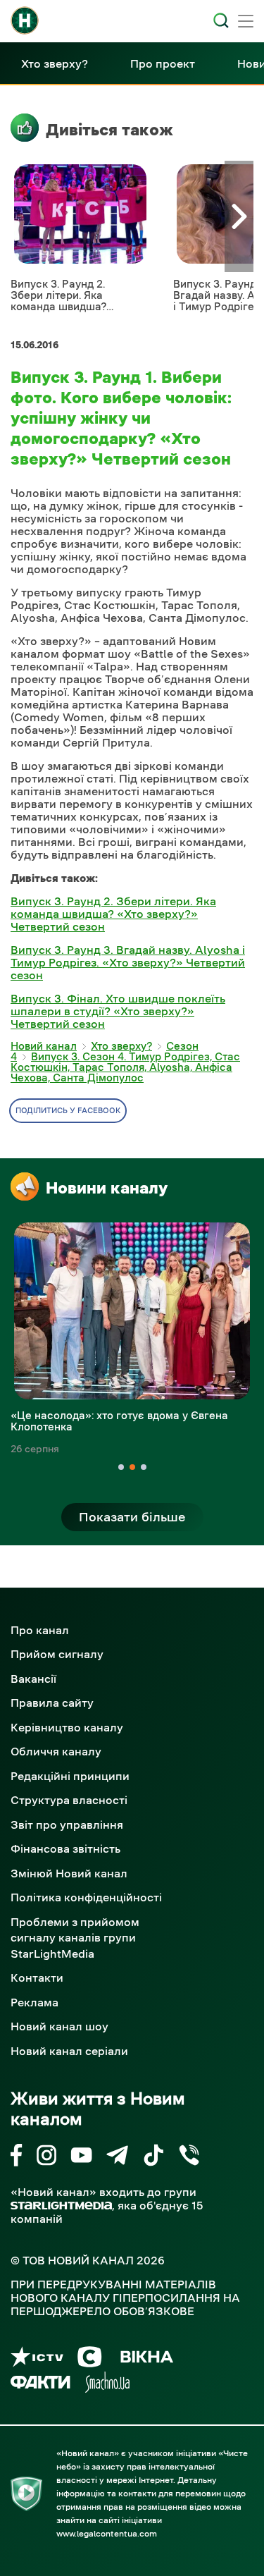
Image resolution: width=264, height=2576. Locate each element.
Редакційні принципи (70, 1776)
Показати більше (132, 1517)
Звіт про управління (67, 1824)
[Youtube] (81, 2158)
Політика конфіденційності (86, 1897)
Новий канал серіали (69, 2051)
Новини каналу (107, 1188)
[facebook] (17, 2158)
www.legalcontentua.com (107, 2534)
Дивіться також (109, 130)
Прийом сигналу (57, 1654)
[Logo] (25, 20)
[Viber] (189, 2158)
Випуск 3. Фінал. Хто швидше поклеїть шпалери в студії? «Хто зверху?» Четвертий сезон (118, 1011)
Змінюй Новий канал (69, 1873)
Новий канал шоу (59, 2026)
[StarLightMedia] (61, 2206)
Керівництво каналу (67, 1727)
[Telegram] (117, 2158)
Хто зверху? (55, 63)
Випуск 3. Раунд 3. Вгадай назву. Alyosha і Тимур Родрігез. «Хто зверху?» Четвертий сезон (128, 962)
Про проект (163, 63)
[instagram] (46, 2158)
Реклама (34, 2002)
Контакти (37, 1977)
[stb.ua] (90, 2359)
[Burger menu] (246, 23)
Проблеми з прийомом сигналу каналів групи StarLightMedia (75, 1938)
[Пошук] (221, 20)
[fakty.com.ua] (40, 2385)
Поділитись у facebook (68, 1111)
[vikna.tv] (146, 2359)
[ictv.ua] (37, 2359)
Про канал (40, 1630)
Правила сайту (52, 1703)
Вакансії (33, 1679)
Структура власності (69, 1800)
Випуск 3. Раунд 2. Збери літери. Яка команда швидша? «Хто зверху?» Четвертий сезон (113, 914)
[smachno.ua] (107, 2385)
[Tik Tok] (153, 2158)
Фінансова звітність (65, 1848)
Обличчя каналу (56, 1751)
